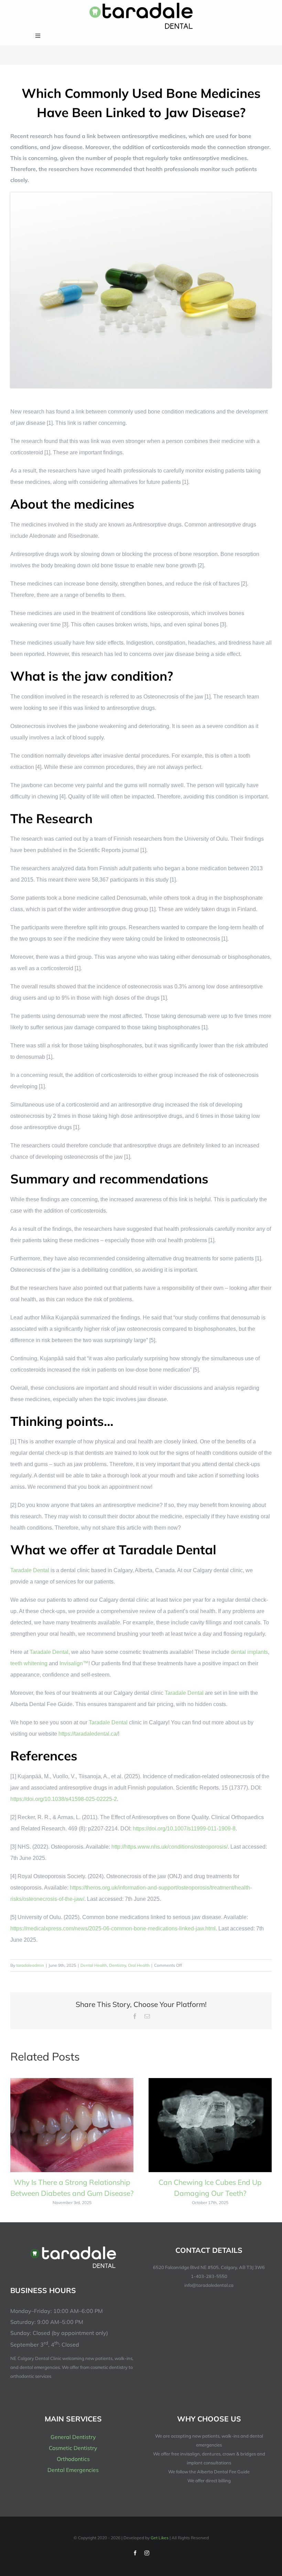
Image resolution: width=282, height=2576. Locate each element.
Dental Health (94, 1965)
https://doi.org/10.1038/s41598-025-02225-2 (64, 1799)
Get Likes (160, 2538)
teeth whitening (29, 1663)
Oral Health (139, 1965)
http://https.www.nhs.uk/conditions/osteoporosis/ (170, 1847)
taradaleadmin (30, 1965)
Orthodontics (73, 2459)
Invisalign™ (74, 1663)
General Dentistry (73, 2437)
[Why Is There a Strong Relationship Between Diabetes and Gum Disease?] (72, 2081)
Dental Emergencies (73, 2470)
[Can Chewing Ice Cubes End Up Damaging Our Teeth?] (210, 2081)
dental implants (249, 1652)
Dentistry (117, 1965)
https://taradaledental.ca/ (88, 1734)
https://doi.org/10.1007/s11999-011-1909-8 (184, 1829)
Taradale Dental (30, 1570)
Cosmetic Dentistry (73, 2448)
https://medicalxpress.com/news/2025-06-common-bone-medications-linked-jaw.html (113, 1928)
